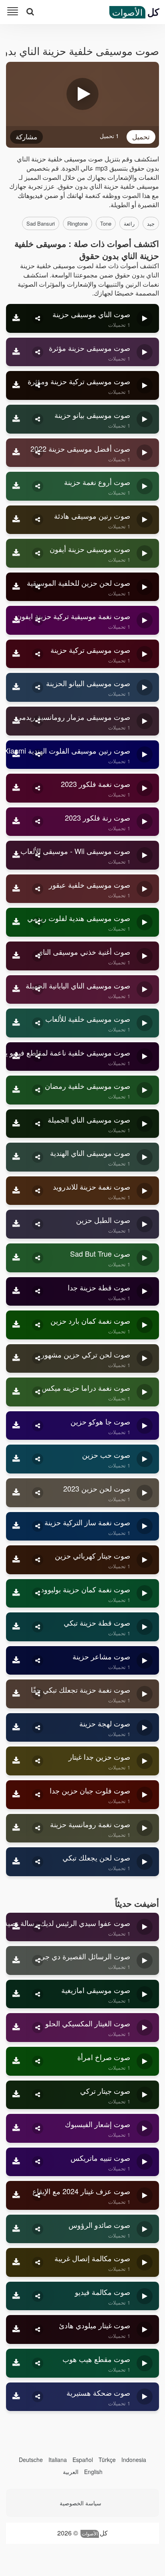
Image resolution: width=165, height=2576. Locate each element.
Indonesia (134, 2460)
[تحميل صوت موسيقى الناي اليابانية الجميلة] (16, 990)
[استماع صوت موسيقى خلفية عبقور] (145, 889)
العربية (71, 2472)
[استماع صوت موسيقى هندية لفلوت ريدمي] (145, 922)
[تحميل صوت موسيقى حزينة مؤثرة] (16, 352)
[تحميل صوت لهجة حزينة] (16, 1728)
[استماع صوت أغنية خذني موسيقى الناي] (145, 956)
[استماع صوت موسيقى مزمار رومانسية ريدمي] (145, 721)
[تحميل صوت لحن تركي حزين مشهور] (16, 1359)
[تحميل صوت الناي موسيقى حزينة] (16, 318)
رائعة (129, 223)
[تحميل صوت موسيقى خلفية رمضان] (16, 1090)
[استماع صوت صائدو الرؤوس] (145, 2229)
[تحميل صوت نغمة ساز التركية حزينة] (16, 1526)
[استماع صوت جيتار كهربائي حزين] (145, 1560)
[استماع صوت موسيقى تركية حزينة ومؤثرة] (145, 385)
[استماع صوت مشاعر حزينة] (145, 1661)
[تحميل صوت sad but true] (16, 1258)
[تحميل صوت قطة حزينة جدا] (16, 1292)
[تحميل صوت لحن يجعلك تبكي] (16, 1862)
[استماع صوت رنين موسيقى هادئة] (145, 520)
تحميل (141, 136)
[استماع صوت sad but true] (145, 1258)
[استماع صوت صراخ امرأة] (145, 2061)
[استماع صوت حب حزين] (145, 1459)
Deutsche (31, 2460)
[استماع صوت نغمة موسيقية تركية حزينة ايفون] (145, 620)
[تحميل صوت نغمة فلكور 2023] (16, 788)
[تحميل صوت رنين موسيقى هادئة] (16, 520)
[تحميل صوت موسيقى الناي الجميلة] (16, 1124)
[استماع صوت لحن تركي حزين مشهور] (145, 1359)
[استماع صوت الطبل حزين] (145, 1224)
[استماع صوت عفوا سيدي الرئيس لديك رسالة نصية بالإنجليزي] (145, 1927)
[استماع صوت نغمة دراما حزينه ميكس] (145, 1392)
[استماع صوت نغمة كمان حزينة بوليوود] (145, 1594)
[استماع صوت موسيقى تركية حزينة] (145, 654)
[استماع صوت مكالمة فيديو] (145, 2296)
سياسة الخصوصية (80, 2503)
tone (106, 223)
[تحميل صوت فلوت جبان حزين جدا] (16, 1795)
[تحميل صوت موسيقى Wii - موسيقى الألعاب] (16, 855)
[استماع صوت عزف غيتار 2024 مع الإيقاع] (145, 2195)
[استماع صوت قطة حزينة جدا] (145, 1292)
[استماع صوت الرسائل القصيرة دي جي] (145, 1961)
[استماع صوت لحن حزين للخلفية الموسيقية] (145, 587)
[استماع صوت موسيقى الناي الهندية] (145, 1157)
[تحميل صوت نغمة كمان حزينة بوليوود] (16, 1594)
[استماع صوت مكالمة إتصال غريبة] (145, 2262)
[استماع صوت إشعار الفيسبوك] (145, 2128)
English (93, 2472)
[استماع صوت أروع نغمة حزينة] (145, 486)
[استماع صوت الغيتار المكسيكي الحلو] (145, 2028)
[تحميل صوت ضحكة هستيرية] (16, 2397)
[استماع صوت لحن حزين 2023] (145, 1493)
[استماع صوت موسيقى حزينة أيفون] (145, 553)
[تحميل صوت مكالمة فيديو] (16, 2296)
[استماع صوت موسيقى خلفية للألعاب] (145, 1023)
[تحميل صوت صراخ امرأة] (16, 2061)
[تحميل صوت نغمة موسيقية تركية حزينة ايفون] (16, 620)
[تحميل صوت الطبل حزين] (16, 1224)
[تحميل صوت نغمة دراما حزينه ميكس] (16, 1392)
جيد (151, 223)
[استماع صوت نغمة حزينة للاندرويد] (145, 1191)
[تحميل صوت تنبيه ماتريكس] (16, 2162)
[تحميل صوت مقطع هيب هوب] (16, 2363)
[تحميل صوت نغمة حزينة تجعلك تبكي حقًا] (16, 1694)
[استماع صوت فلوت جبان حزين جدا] (145, 1795)
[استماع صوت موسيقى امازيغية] (145, 1994)
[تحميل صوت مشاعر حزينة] (16, 1661)
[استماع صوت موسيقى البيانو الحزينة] (145, 687)
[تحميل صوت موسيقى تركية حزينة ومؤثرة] (16, 385)
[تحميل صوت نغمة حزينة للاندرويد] (16, 1191)
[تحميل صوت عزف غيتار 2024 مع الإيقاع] (16, 2195)
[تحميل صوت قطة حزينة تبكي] (16, 1627)
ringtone (77, 223)
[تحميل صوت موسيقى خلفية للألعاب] (16, 1023)
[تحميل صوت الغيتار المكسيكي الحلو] (16, 2028)
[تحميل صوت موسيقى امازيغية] (16, 1994)
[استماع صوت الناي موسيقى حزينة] (145, 318)
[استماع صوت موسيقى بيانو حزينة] (145, 419)
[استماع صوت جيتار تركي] (145, 2095)
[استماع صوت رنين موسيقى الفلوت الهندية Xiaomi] (145, 755)
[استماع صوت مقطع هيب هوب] (145, 2363)
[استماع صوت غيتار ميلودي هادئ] (145, 2329)
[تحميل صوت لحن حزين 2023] (16, 1493)
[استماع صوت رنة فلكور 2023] (145, 822)
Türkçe (107, 2460)
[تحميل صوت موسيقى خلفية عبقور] (16, 889)
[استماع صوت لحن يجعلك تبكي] (145, 1862)
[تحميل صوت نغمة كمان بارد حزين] (16, 1325)
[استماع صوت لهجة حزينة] (145, 1728)
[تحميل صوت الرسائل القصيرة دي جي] (16, 1961)
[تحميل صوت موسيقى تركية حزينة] (16, 654)
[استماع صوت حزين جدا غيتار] (145, 1761)
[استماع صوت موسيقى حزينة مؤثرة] (145, 352)
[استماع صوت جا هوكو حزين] (145, 1426)
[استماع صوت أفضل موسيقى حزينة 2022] (145, 453)
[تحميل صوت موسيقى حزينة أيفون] (16, 553)
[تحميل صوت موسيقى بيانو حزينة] (16, 419)
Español (83, 2460)
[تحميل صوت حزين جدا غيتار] (16, 1761)
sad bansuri (41, 223)
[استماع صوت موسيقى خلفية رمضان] (145, 1090)
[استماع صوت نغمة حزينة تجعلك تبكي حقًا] (145, 1694)
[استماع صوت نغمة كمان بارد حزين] (145, 1325)
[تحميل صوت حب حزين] (16, 1459)
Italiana (58, 2460)
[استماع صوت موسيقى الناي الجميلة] (145, 1124)
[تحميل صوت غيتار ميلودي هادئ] (16, 2329)
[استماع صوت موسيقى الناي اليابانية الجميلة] (145, 990)
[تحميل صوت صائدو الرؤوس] (16, 2229)
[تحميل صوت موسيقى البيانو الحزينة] (16, 687)
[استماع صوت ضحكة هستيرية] (145, 2397)
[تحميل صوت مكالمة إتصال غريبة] (16, 2262)
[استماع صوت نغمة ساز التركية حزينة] (145, 1526)
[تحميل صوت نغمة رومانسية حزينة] (16, 1828)
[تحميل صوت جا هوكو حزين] (16, 1426)
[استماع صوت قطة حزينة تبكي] (145, 1627)
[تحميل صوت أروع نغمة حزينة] (16, 486)
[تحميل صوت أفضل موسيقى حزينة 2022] (16, 453)
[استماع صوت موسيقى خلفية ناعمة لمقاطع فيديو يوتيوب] (145, 1057)
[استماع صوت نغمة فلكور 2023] (145, 788)
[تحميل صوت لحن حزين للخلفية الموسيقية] (16, 587)
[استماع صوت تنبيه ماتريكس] (145, 2162)
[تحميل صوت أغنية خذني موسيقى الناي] (16, 956)
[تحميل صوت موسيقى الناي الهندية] (16, 1157)
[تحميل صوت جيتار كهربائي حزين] (16, 1560)
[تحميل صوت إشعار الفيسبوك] (16, 2128)
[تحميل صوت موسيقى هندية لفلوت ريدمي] (16, 922)
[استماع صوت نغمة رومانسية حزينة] (145, 1828)
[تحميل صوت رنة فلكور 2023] (16, 822)
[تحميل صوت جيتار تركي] (16, 2095)
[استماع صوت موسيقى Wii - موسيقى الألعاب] (145, 855)
